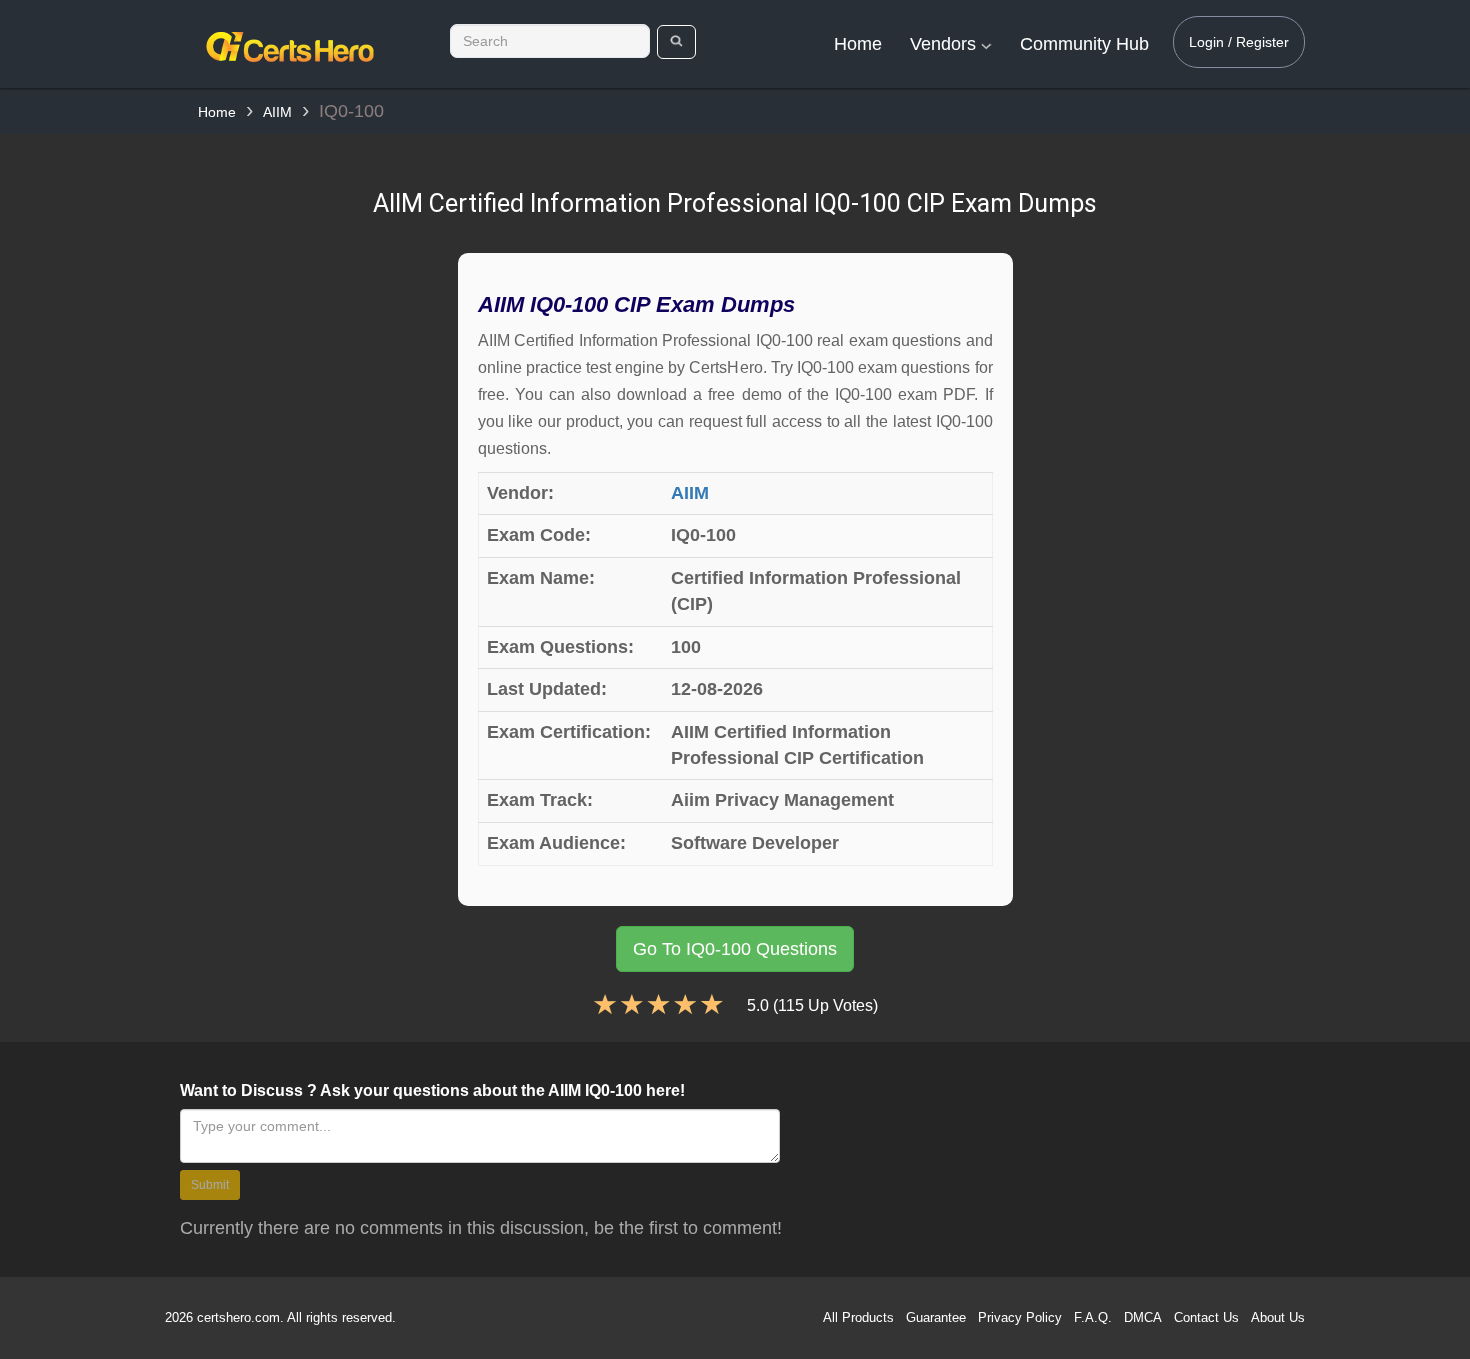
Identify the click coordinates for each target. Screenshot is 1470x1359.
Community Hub (1084, 44)
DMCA (1143, 1317)
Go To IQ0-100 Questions (735, 949)
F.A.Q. (1093, 1317)
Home (858, 44)
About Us (1278, 1317)
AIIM (277, 112)
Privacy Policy (1020, 1317)
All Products (858, 1317)
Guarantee (936, 1317)
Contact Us (1206, 1317)
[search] (676, 42)
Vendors (945, 44)
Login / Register (1239, 42)
